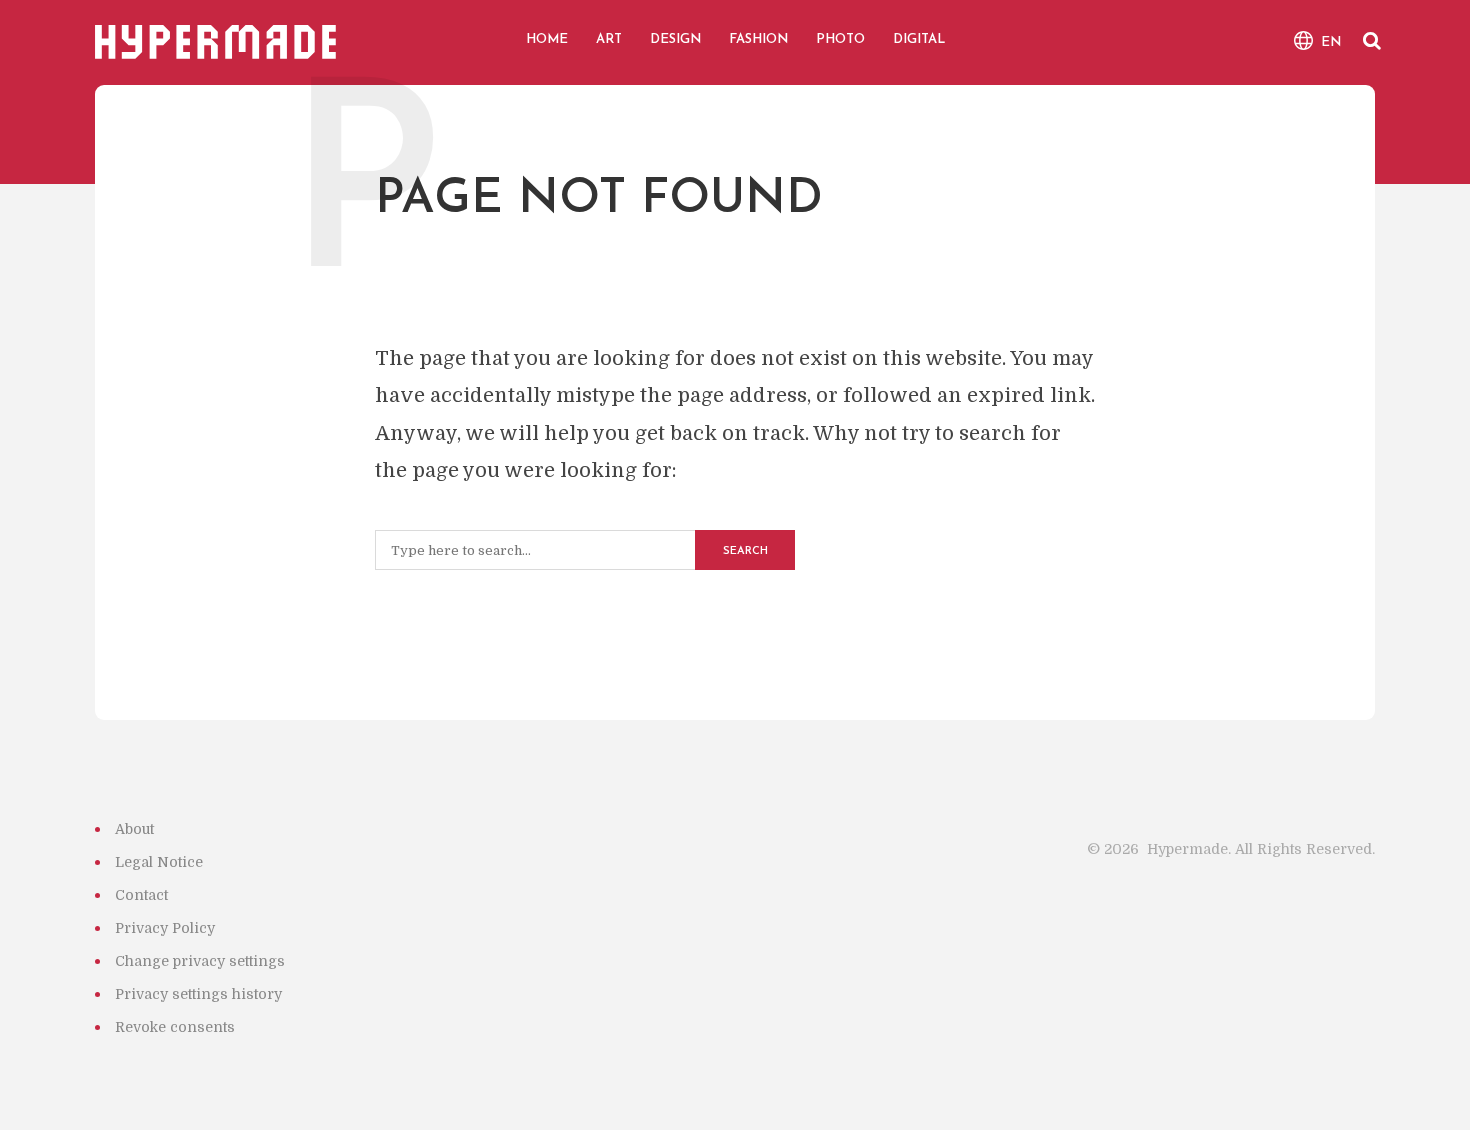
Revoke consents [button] (175, 1027)
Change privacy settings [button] (200, 961)
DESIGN (675, 39)
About (134, 829)
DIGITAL (919, 39)
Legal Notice (159, 862)
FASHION (758, 39)
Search (745, 551)
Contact (141, 895)
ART (609, 39)
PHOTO (840, 39)
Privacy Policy (165, 928)
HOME (547, 39)
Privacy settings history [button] (198, 994)
